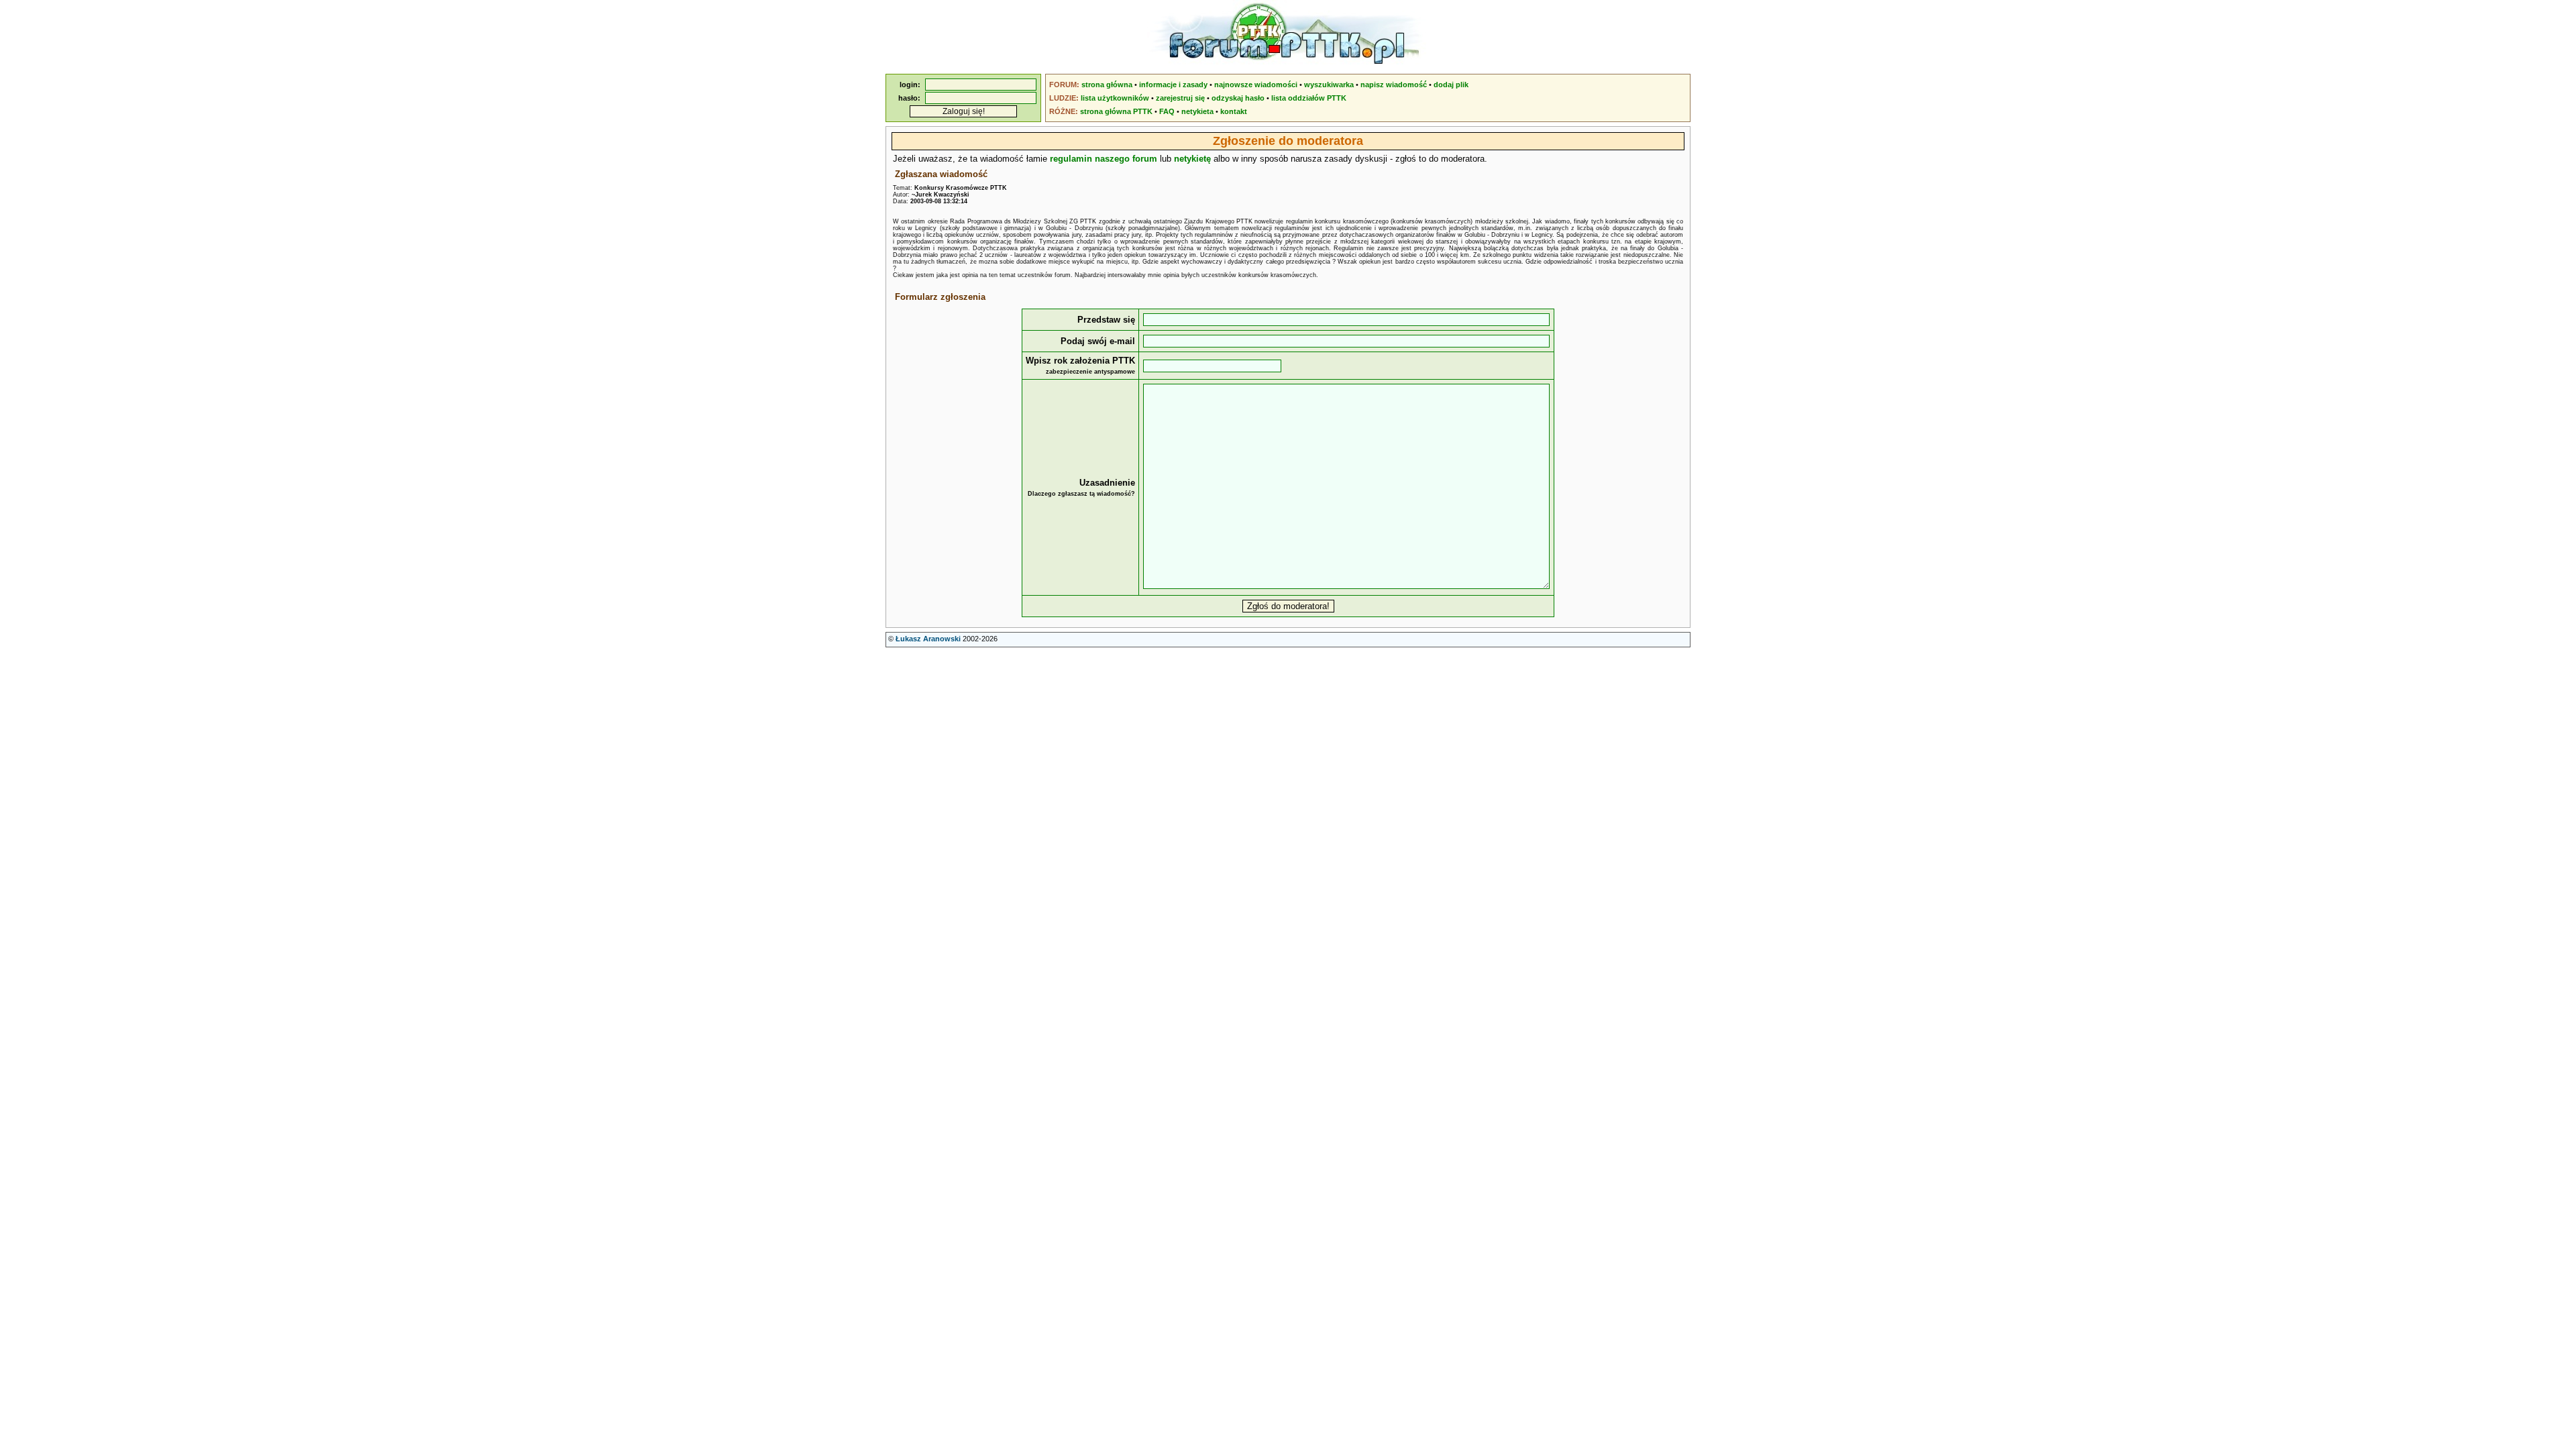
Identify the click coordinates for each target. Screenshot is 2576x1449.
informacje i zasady (1173, 85)
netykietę (1192, 159)
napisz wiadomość (1394, 85)
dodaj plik (1451, 85)
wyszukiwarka (1329, 85)
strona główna (1107, 85)
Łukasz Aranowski (928, 639)
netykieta (1197, 111)
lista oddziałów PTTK (1309, 98)
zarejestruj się (1180, 98)
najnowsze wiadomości (1256, 85)
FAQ (1167, 111)
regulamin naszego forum (1104, 159)
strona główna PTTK (1116, 111)
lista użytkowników (1115, 98)
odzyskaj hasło (1238, 98)
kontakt (1234, 111)
